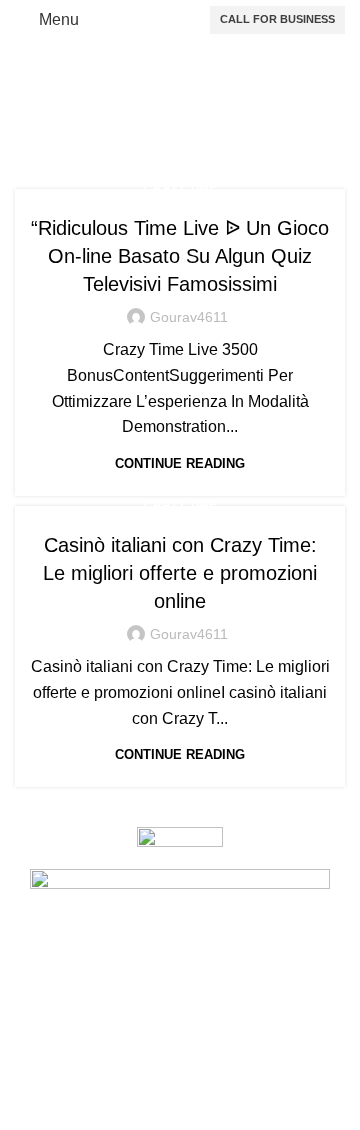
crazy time (180, 188)
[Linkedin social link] (216, 1115)
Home (43, 120)
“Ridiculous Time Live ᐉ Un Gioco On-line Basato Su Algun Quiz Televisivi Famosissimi (180, 256)
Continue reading (180, 463)
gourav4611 (189, 317)
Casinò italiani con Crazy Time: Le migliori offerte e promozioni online (180, 573)
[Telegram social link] (252, 1115)
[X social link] (144, 1115)
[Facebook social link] (108, 1115)
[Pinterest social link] (180, 1115)
